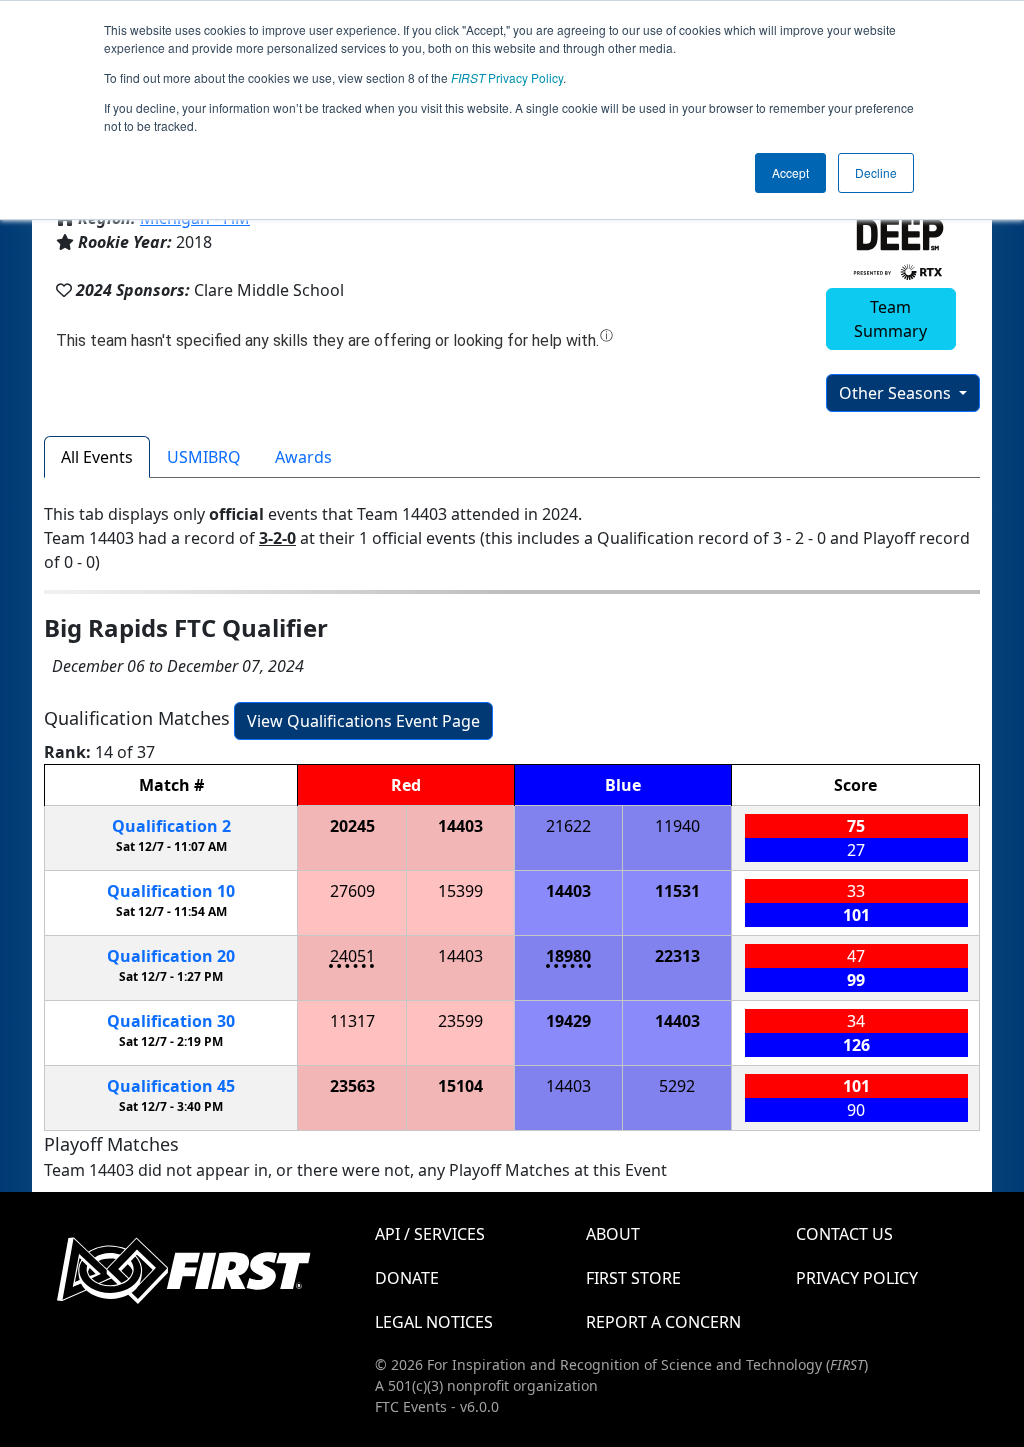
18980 (568, 956)
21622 (568, 826)
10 (171, 891)
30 (171, 1021)
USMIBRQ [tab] (204, 457)
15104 (460, 1086)
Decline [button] (876, 172)
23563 (352, 1086)
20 (171, 956)
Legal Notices (434, 1322)
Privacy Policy (507, 77)
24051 (352, 956)
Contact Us (844, 1234)
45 (171, 1086)
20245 (352, 826)
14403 (460, 826)
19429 (568, 1021)
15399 (460, 891)
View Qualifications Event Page (363, 721)
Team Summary (890, 319)
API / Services (430, 1234)
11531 (677, 891)
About (613, 1234)
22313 (677, 956)
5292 (677, 1086)
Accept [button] (790, 172)
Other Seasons (897, 393)
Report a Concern (663, 1322)
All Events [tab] (97, 457)
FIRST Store (633, 1278)
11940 (677, 826)
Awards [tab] (303, 457)
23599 (460, 1021)
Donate (407, 1278)
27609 (352, 891)
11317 (352, 1021)
